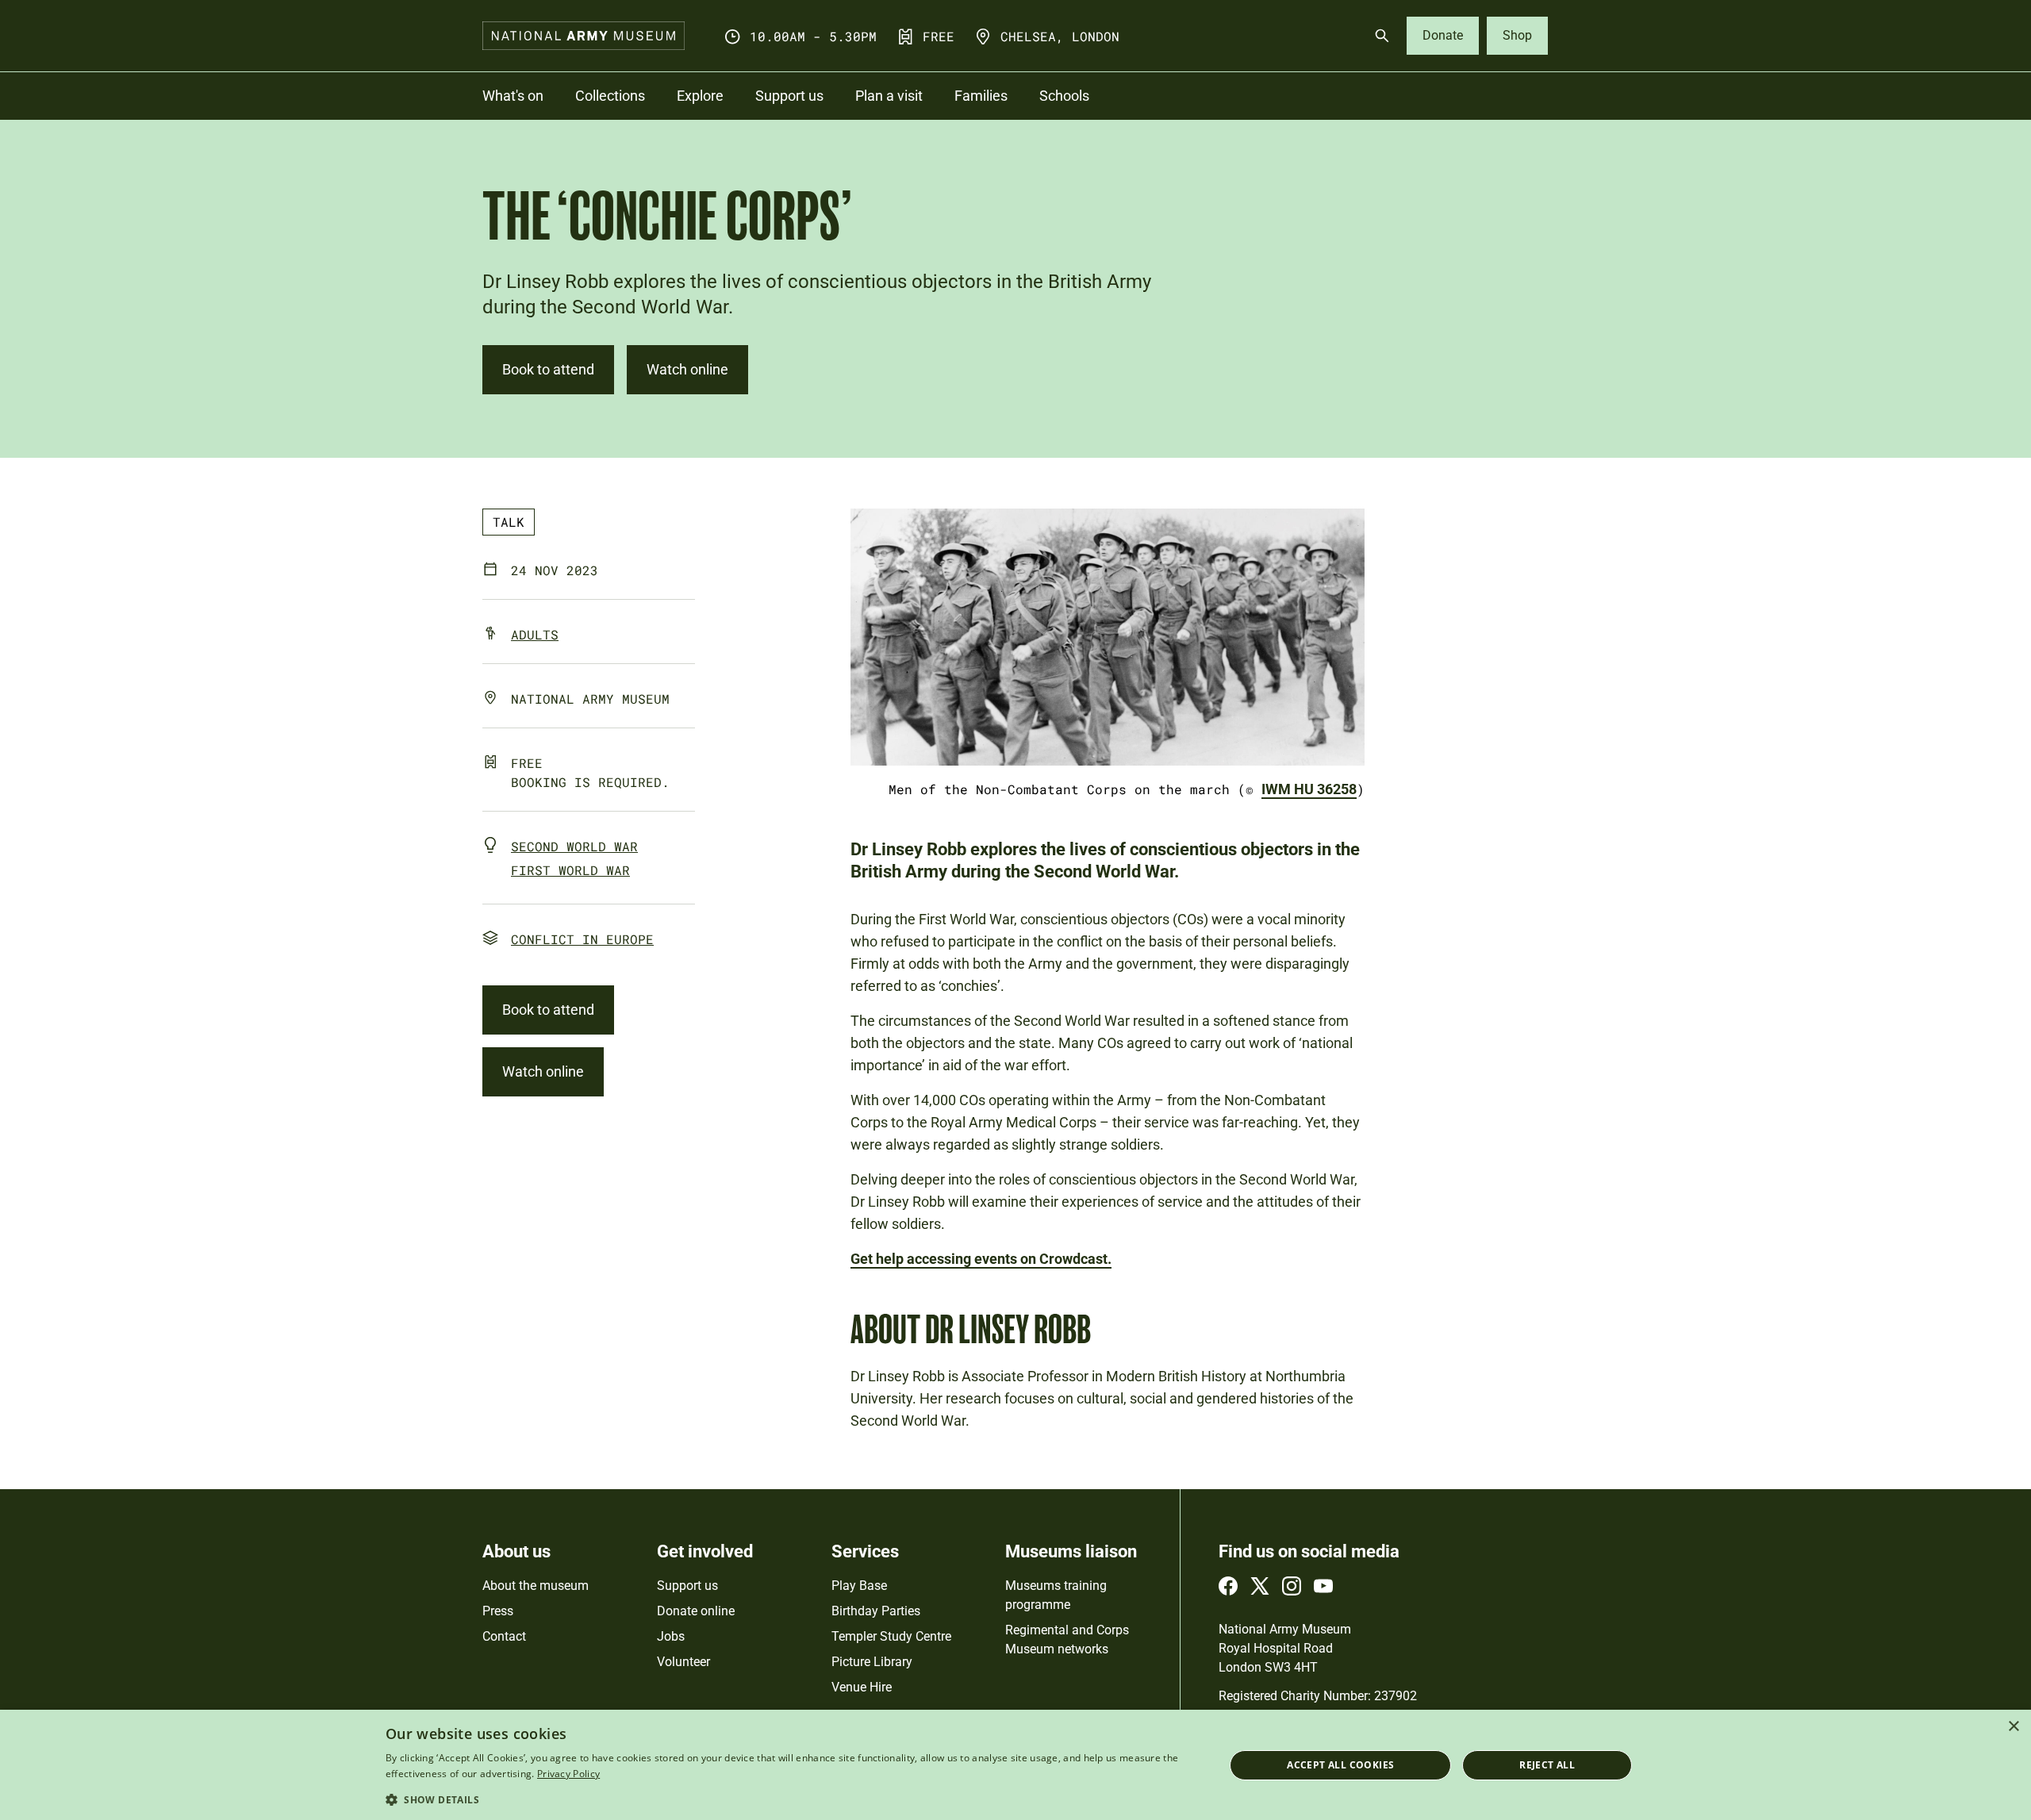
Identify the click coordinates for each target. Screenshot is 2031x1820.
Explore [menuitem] (700, 96)
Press (498, 1611)
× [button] (2013, 1727)
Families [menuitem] (981, 96)
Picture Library (872, 1662)
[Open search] (1382, 36)
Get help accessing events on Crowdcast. (981, 1259)
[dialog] (1015, 1765)
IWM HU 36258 (1309, 789)
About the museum (536, 1586)
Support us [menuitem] (789, 96)
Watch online (687, 369)
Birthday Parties (876, 1611)
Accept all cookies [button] (1340, 1765)
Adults (535, 634)
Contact (504, 1636)
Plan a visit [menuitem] (889, 96)
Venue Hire (862, 1687)
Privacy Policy (568, 1774)
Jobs (671, 1636)
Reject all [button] (1547, 1765)
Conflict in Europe (582, 939)
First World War (570, 870)
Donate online (696, 1611)
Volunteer (683, 1662)
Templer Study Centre (891, 1636)
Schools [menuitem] (1064, 96)
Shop (1517, 35)
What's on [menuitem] (513, 96)
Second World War (574, 846)
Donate (1443, 35)
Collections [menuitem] (610, 96)
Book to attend (548, 369)
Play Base (859, 1586)
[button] (793, 1799)
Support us (687, 1586)
